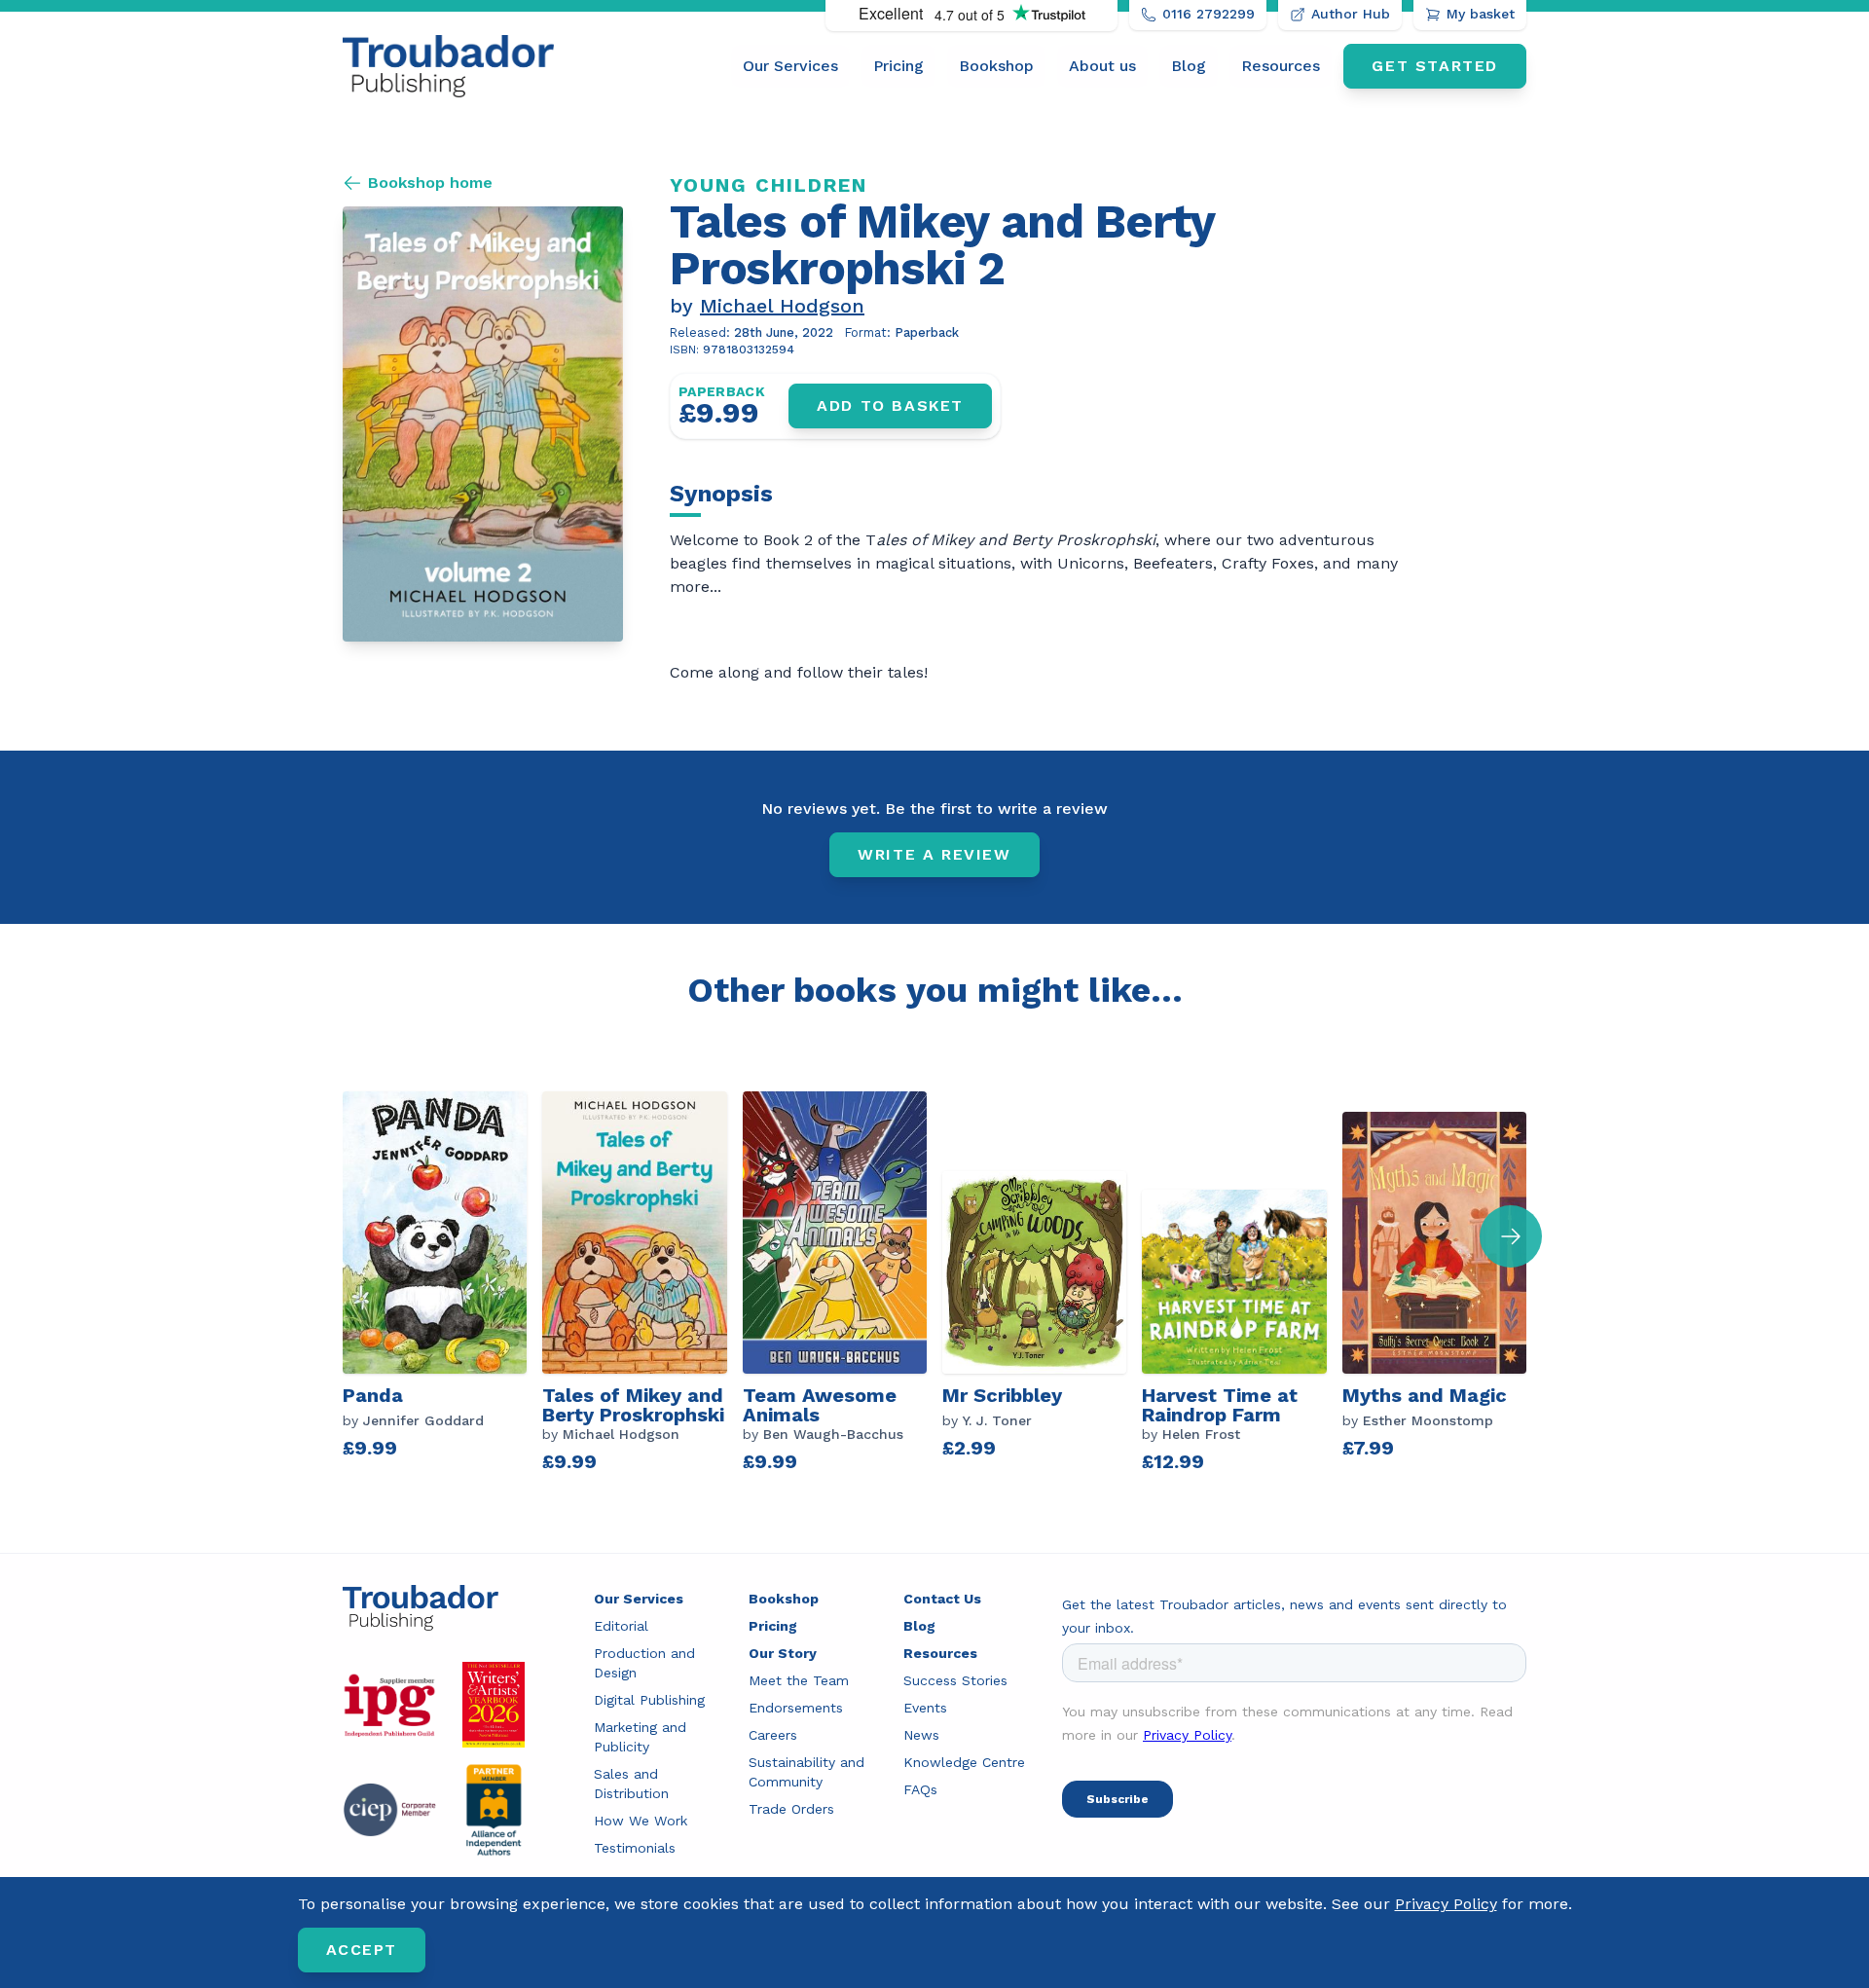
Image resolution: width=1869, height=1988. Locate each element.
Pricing (898, 66)
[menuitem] (790, 66)
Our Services (790, 66)
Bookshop (996, 66)
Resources (1281, 66)
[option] (442, 1281)
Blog (1189, 66)
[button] (1511, 1236)
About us (1102, 66)
